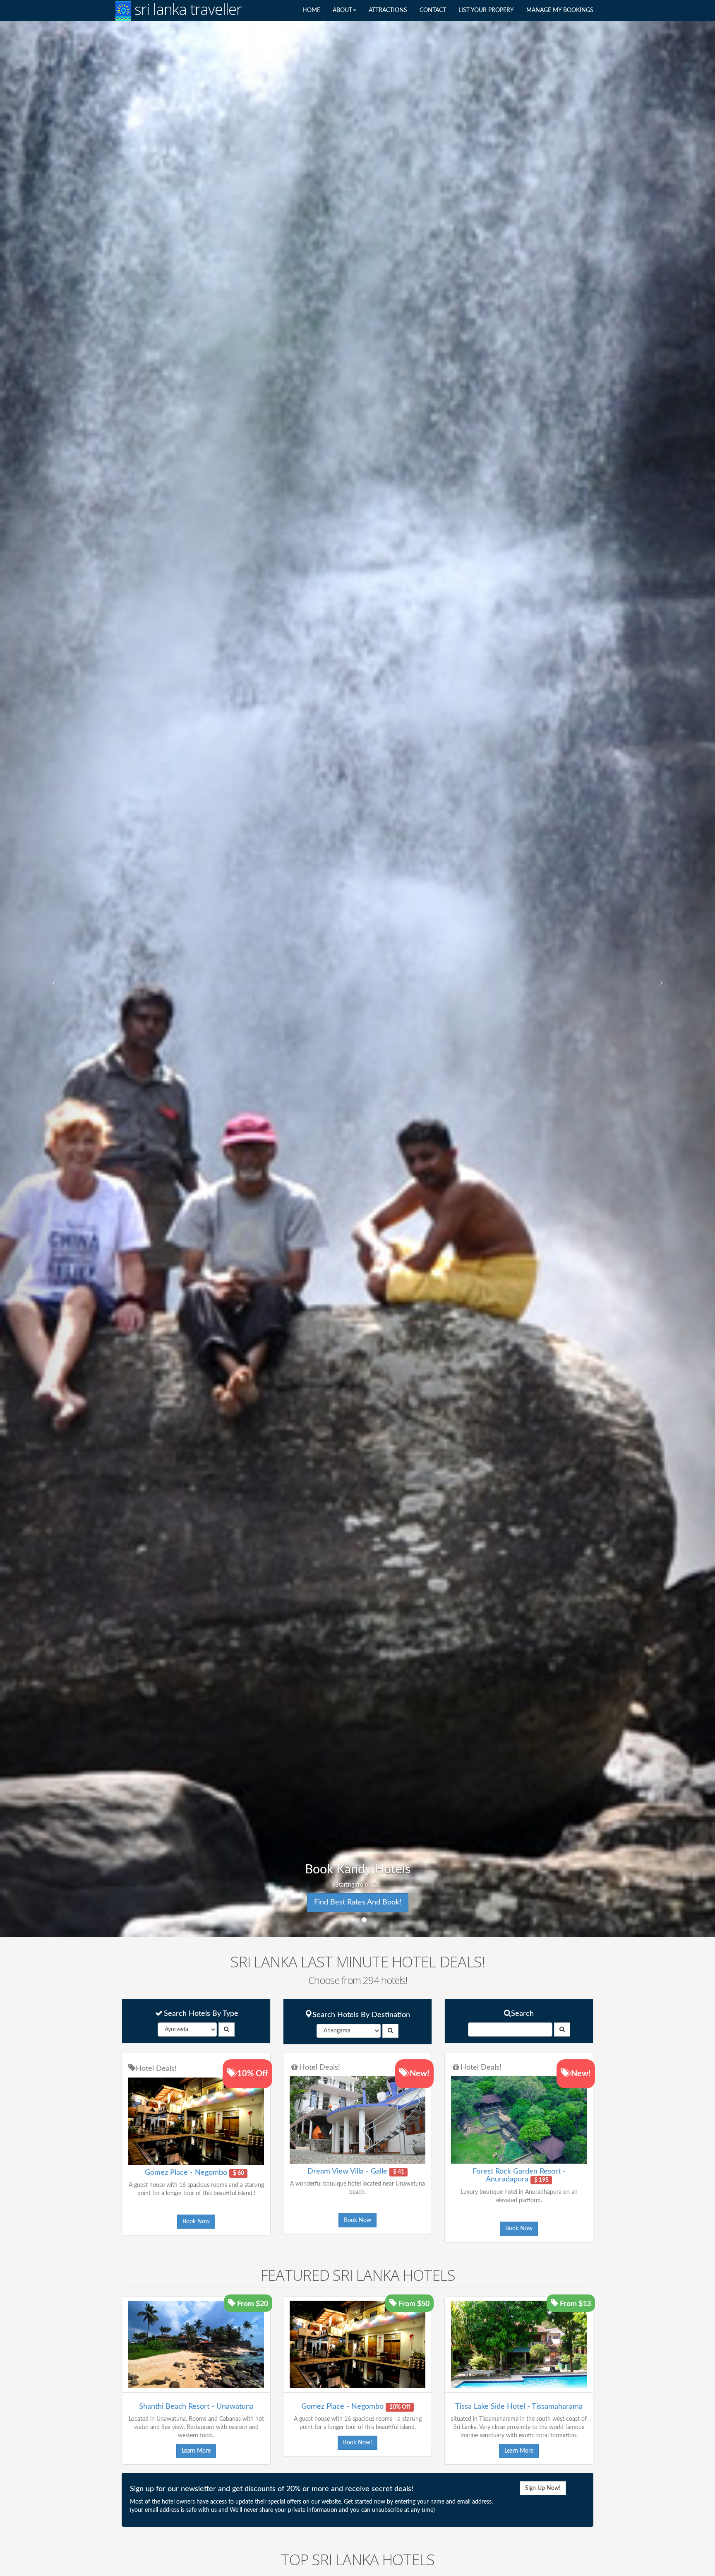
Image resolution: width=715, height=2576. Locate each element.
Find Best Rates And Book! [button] (358, 1902)
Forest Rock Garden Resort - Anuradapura (519, 2176)
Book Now (196, 2222)
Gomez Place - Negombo (186, 2173)
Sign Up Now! (543, 2488)
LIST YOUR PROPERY (486, 10)
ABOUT (342, 10)
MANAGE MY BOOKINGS (560, 10)
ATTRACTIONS (388, 10)
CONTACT (433, 10)
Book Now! (357, 2443)
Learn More (196, 2451)
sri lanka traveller (186, 10)
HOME (311, 10)
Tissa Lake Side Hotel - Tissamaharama (519, 2407)
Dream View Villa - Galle (347, 2172)
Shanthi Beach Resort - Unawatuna (196, 2407)
